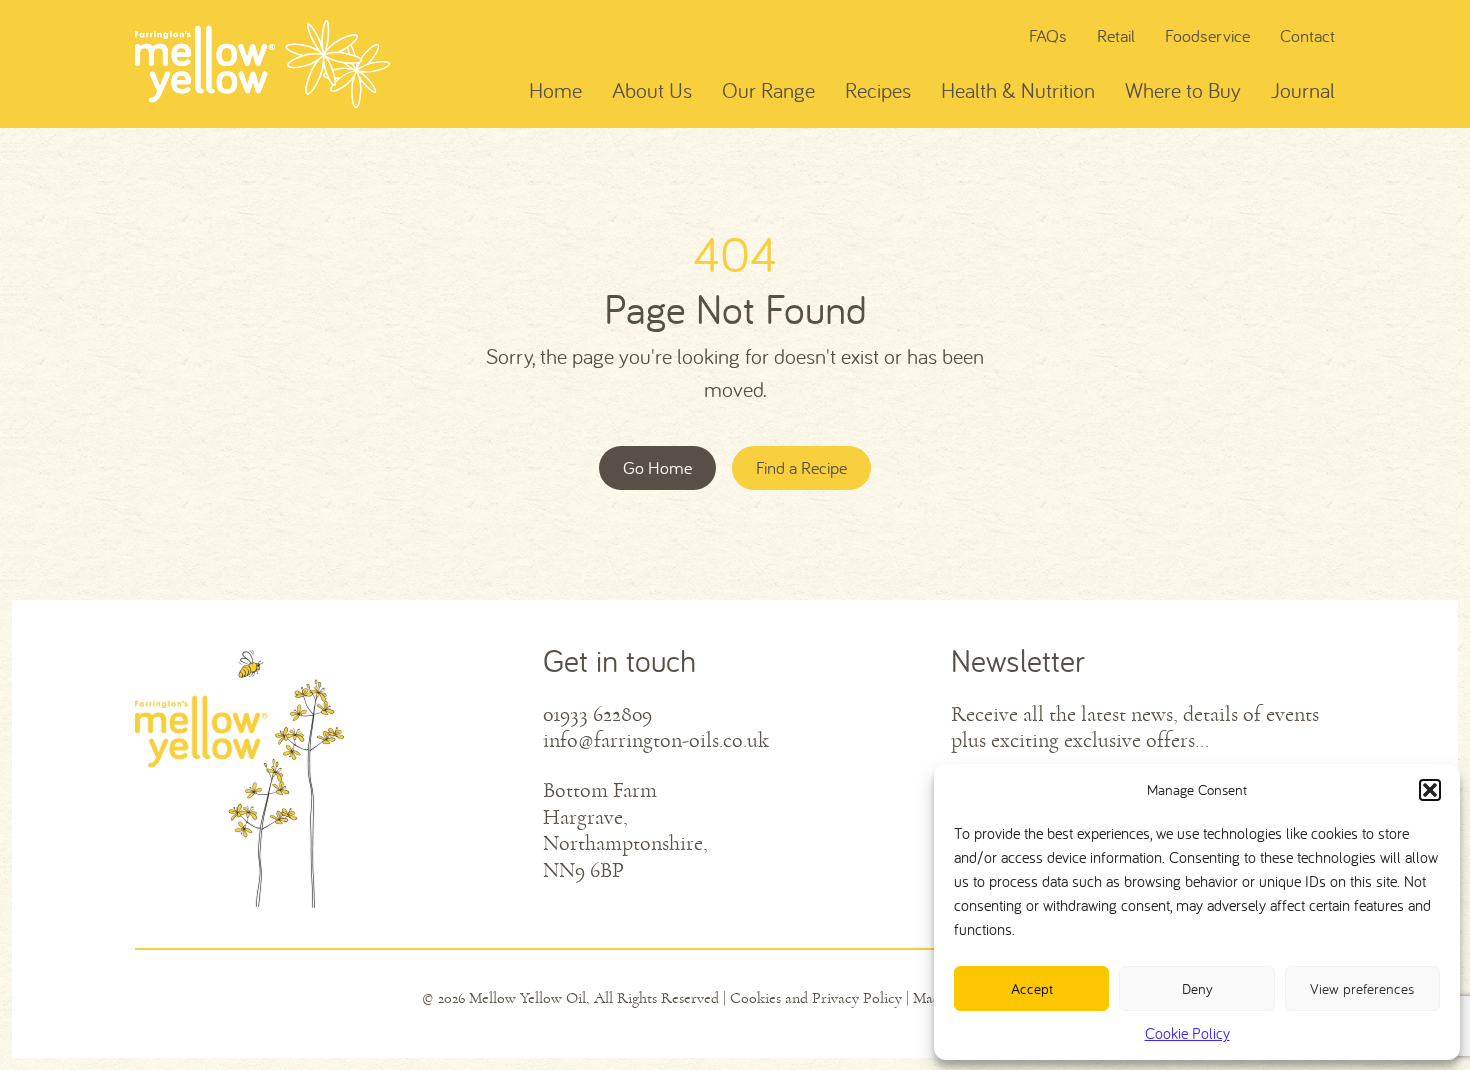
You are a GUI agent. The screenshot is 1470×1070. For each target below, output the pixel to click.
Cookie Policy (1187, 1033)
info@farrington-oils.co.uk (656, 741)
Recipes (878, 90)
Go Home (657, 467)
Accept (1032, 988)
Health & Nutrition (1018, 90)
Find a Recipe (801, 467)
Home (555, 90)
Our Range (768, 90)
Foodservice (1207, 35)
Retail (1116, 35)
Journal (1303, 90)
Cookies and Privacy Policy (816, 998)
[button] (1430, 790)
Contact (1307, 35)
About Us (652, 90)
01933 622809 (597, 715)
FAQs (1048, 35)
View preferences (1362, 988)
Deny (1197, 988)
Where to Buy (1183, 90)
